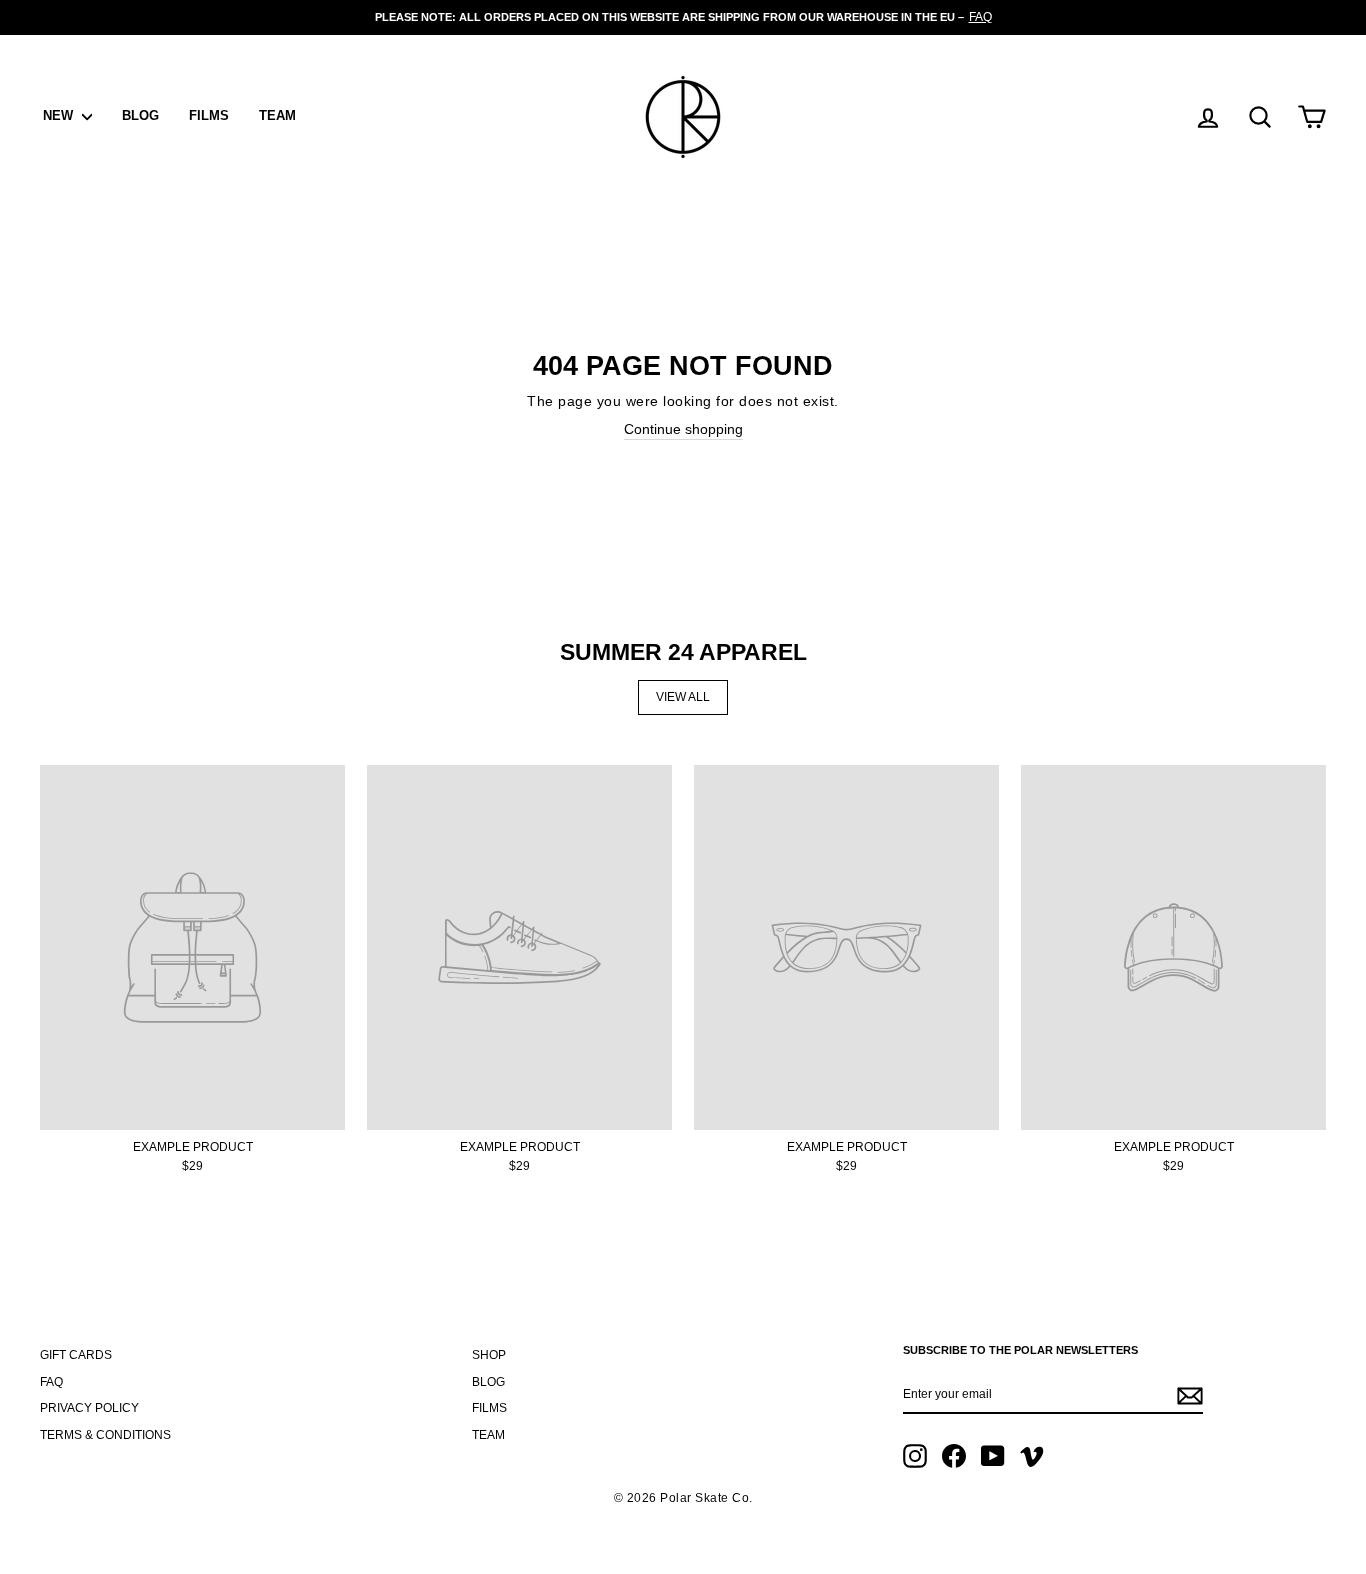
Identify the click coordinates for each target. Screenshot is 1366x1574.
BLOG (140, 115)
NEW (60, 115)
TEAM (277, 115)
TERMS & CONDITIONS (105, 1435)
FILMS (209, 115)
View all (683, 697)
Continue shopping (683, 429)
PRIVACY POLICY (89, 1408)
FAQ (51, 1382)
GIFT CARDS (76, 1355)
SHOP (489, 1355)
